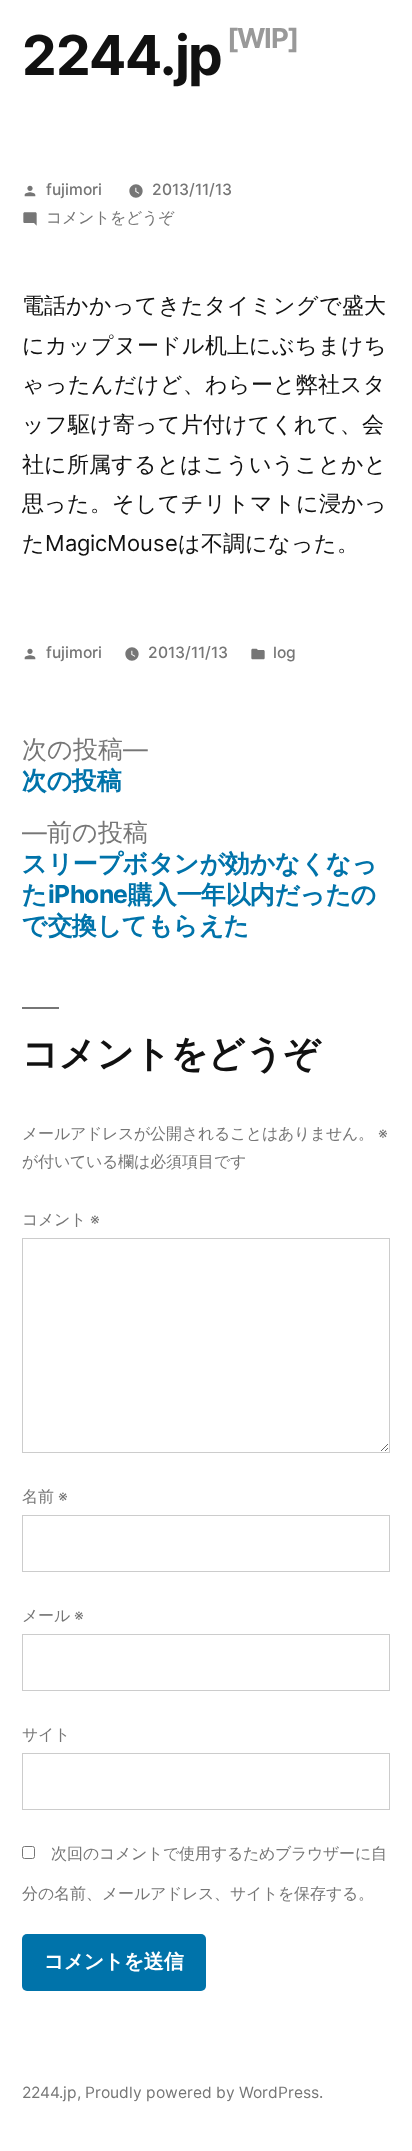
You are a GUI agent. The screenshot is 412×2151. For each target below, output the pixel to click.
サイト (46, 1734)
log (284, 652)
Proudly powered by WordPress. (204, 2092)
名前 (45, 1496)
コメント (61, 1219)
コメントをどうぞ (110, 217)
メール (53, 1615)
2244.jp (122, 55)
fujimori (74, 189)
